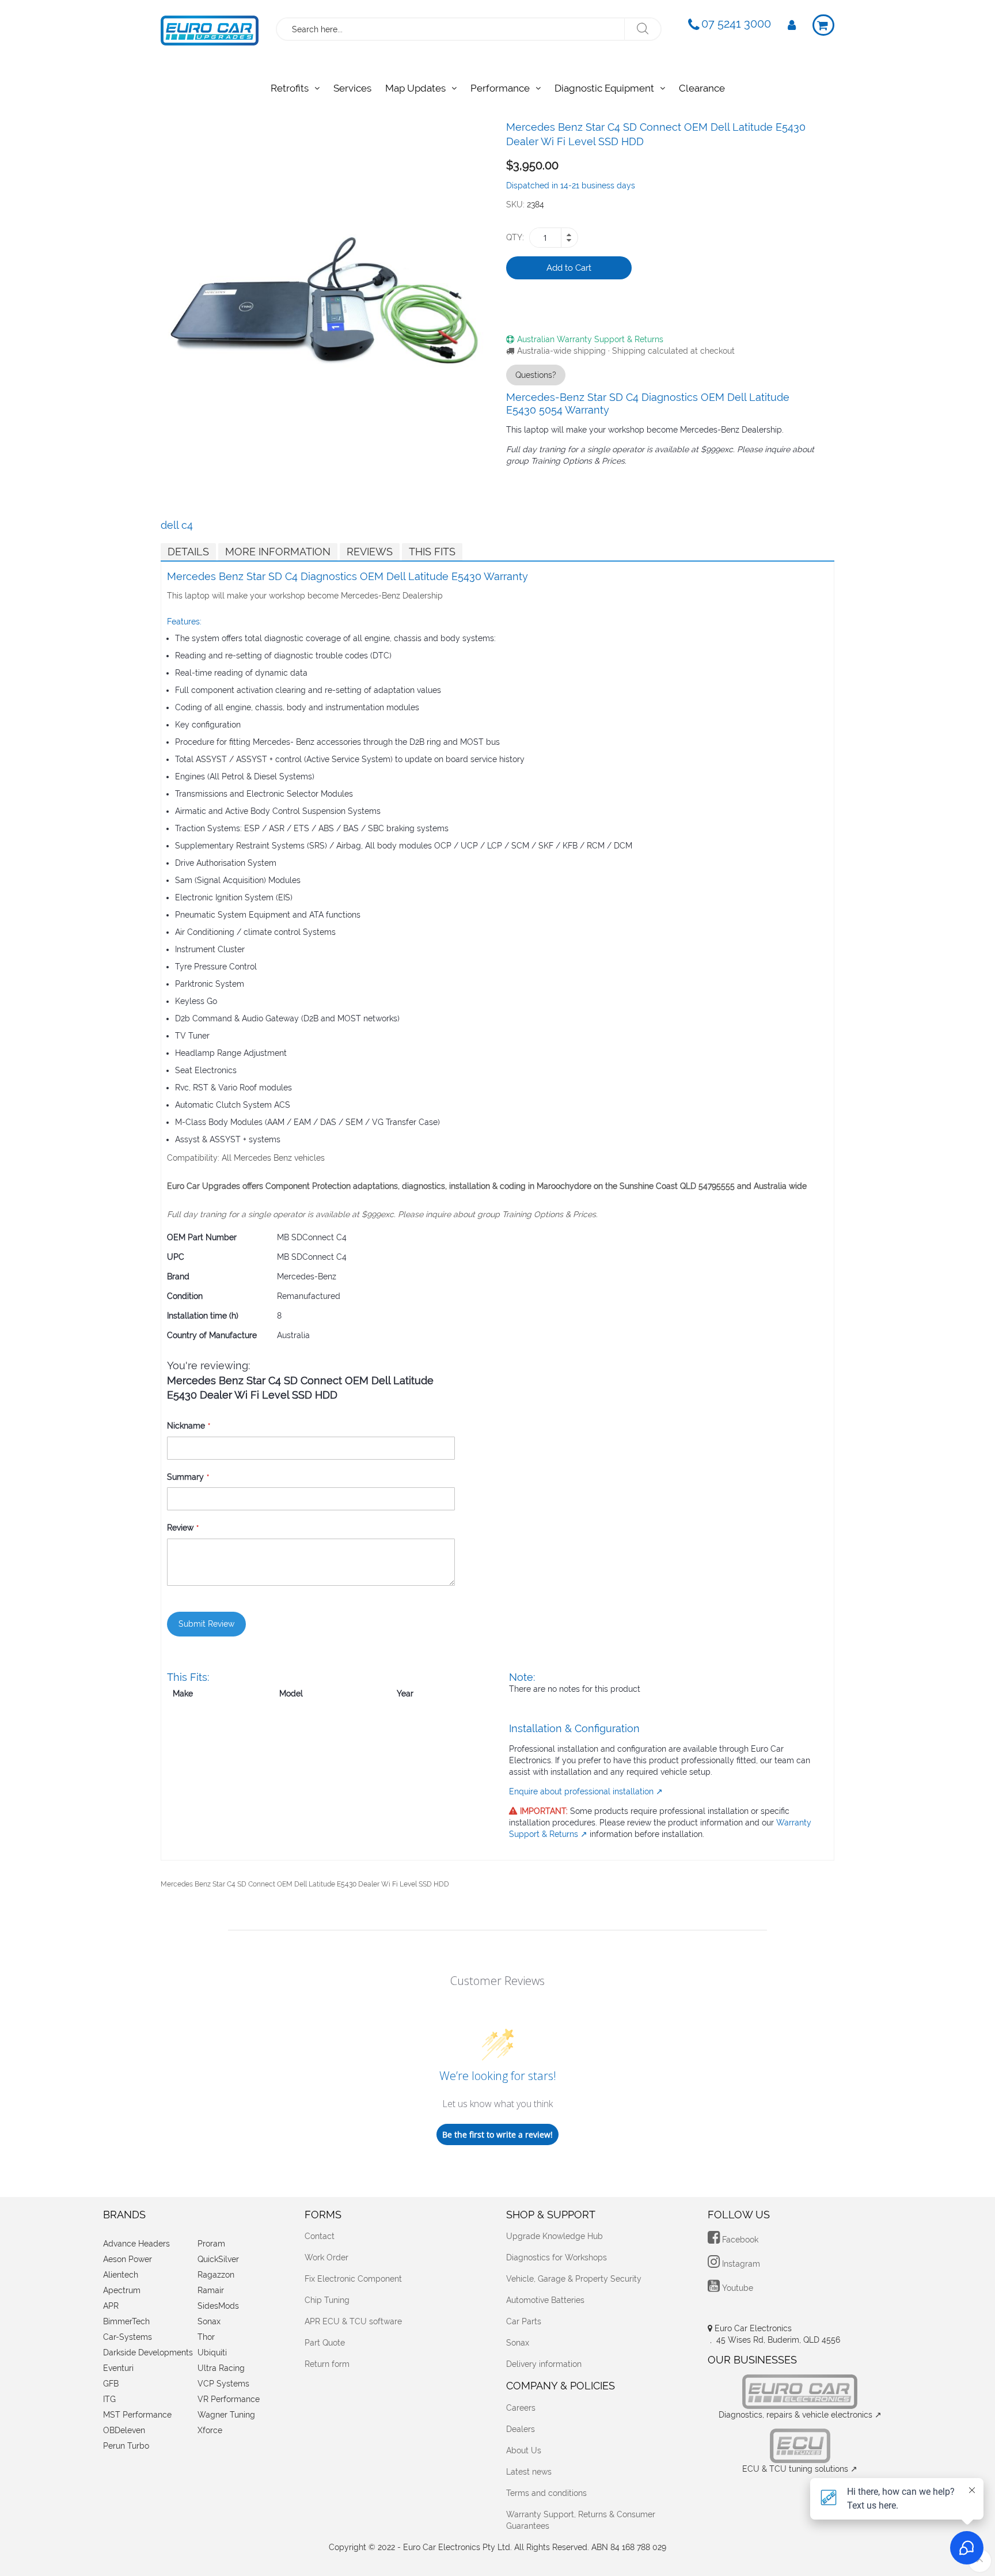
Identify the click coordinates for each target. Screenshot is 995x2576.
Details (188, 552)
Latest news (529, 2472)
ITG (109, 2399)
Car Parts (524, 2321)
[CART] (823, 25)
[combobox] (451, 29)
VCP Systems (223, 2384)
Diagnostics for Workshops (557, 2257)
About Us (524, 2450)
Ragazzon (216, 2275)
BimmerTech (126, 2321)
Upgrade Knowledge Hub (555, 2236)
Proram (211, 2244)
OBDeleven (124, 2430)
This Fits (432, 552)
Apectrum (122, 2290)
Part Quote (325, 2343)
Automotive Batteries (545, 2300)
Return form (327, 2364)
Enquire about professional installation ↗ (586, 1791)
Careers (521, 2408)
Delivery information (544, 2364)
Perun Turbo (126, 2446)
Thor (206, 2337)
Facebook (739, 2240)
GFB (111, 2384)
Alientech (121, 2275)
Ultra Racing (221, 2368)
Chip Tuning (327, 2300)
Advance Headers (136, 2244)
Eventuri (118, 2368)
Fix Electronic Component (353, 2279)
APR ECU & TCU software (353, 2321)
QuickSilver (218, 2259)
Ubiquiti (212, 2353)
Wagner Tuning (226, 2415)
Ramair (211, 2290)
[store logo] (210, 28)
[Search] (642, 29)
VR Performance (229, 2399)
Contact (320, 2236)
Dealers (521, 2429)
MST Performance (137, 2415)
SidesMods (218, 2306)
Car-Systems (128, 2337)
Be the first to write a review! (498, 2134)
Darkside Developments (148, 2353)
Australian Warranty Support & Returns (590, 339)
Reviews (370, 552)
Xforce (210, 2430)
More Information (278, 552)
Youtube (736, 2288)
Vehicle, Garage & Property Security (574, 2279)
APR (111, 2306)
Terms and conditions (546, 2493)
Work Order (326, 2257)
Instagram (740, 2264)
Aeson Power (128, 2259)
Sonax (209, 2321)
